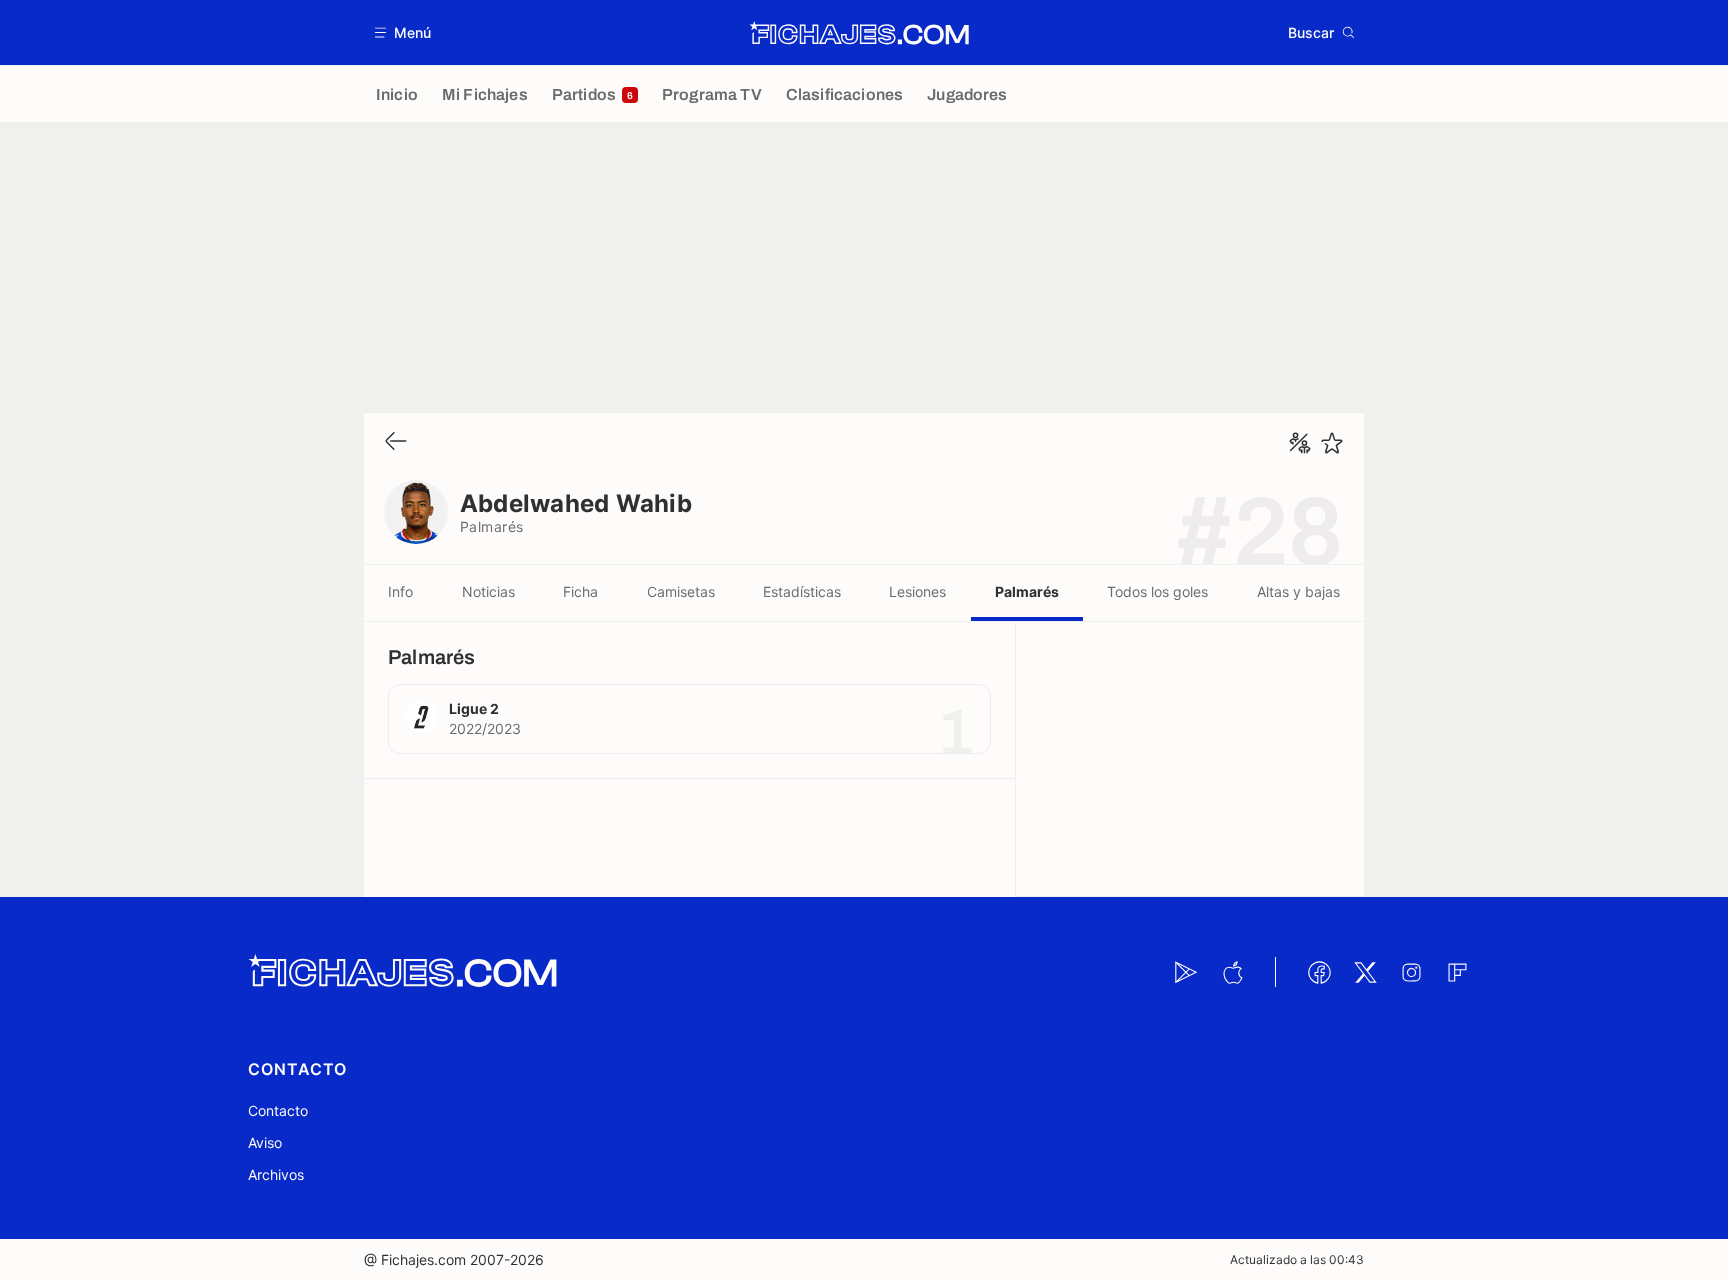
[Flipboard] (1457, 972)
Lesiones (917, 591)
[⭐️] (1332, 443)
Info (400, 591)
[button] (403, 32)
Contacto (278, 1110)
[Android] (1186, 972)
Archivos (276, 1174)
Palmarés (1027, 591)
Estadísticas (802, 591)
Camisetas (681, 591)
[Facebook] (1319, 972)
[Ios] (1232, 972)
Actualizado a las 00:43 (1297, 1259)
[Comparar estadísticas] (1300, 443)
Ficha (580, 591)
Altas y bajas (1298, 591)
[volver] (396, 442)
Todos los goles (1157, 591)
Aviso (265, 1142)
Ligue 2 (474, 708)
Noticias (488, 591)
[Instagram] (1411, 972)
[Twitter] (1365, 972)
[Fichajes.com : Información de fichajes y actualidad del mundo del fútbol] (859, 33)
